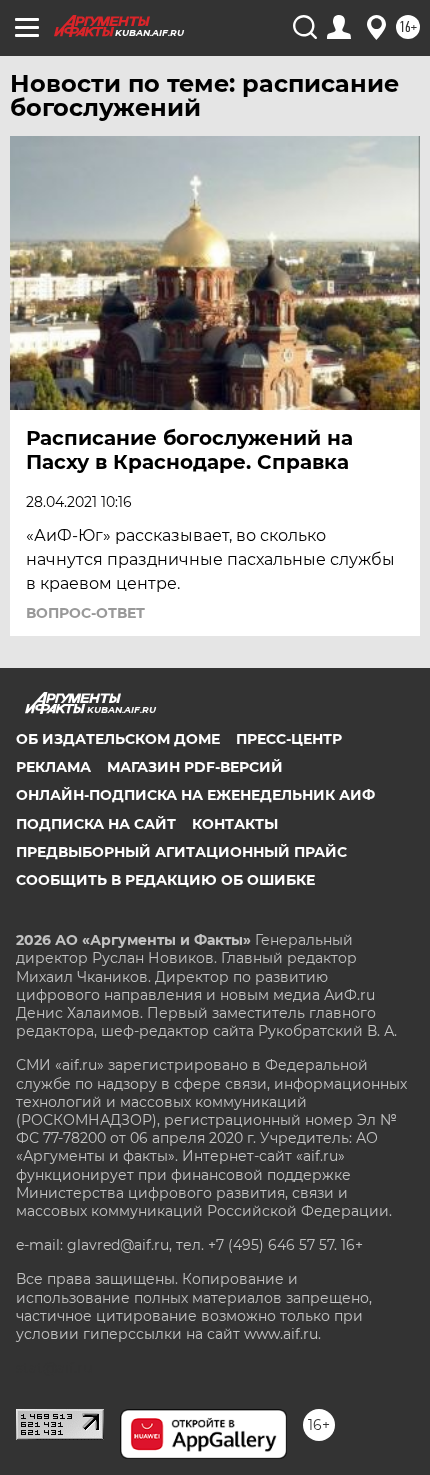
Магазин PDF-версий (195, 767)
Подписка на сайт (96, 824)
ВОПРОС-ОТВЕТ (85, 613)
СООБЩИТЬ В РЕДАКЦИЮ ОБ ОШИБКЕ (165, 880)
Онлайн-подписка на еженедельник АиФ (195, 795)
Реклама (53, 767)
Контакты (235, 824)
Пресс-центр (289, 739)
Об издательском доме (118, 739)
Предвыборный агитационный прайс (181, 852)
